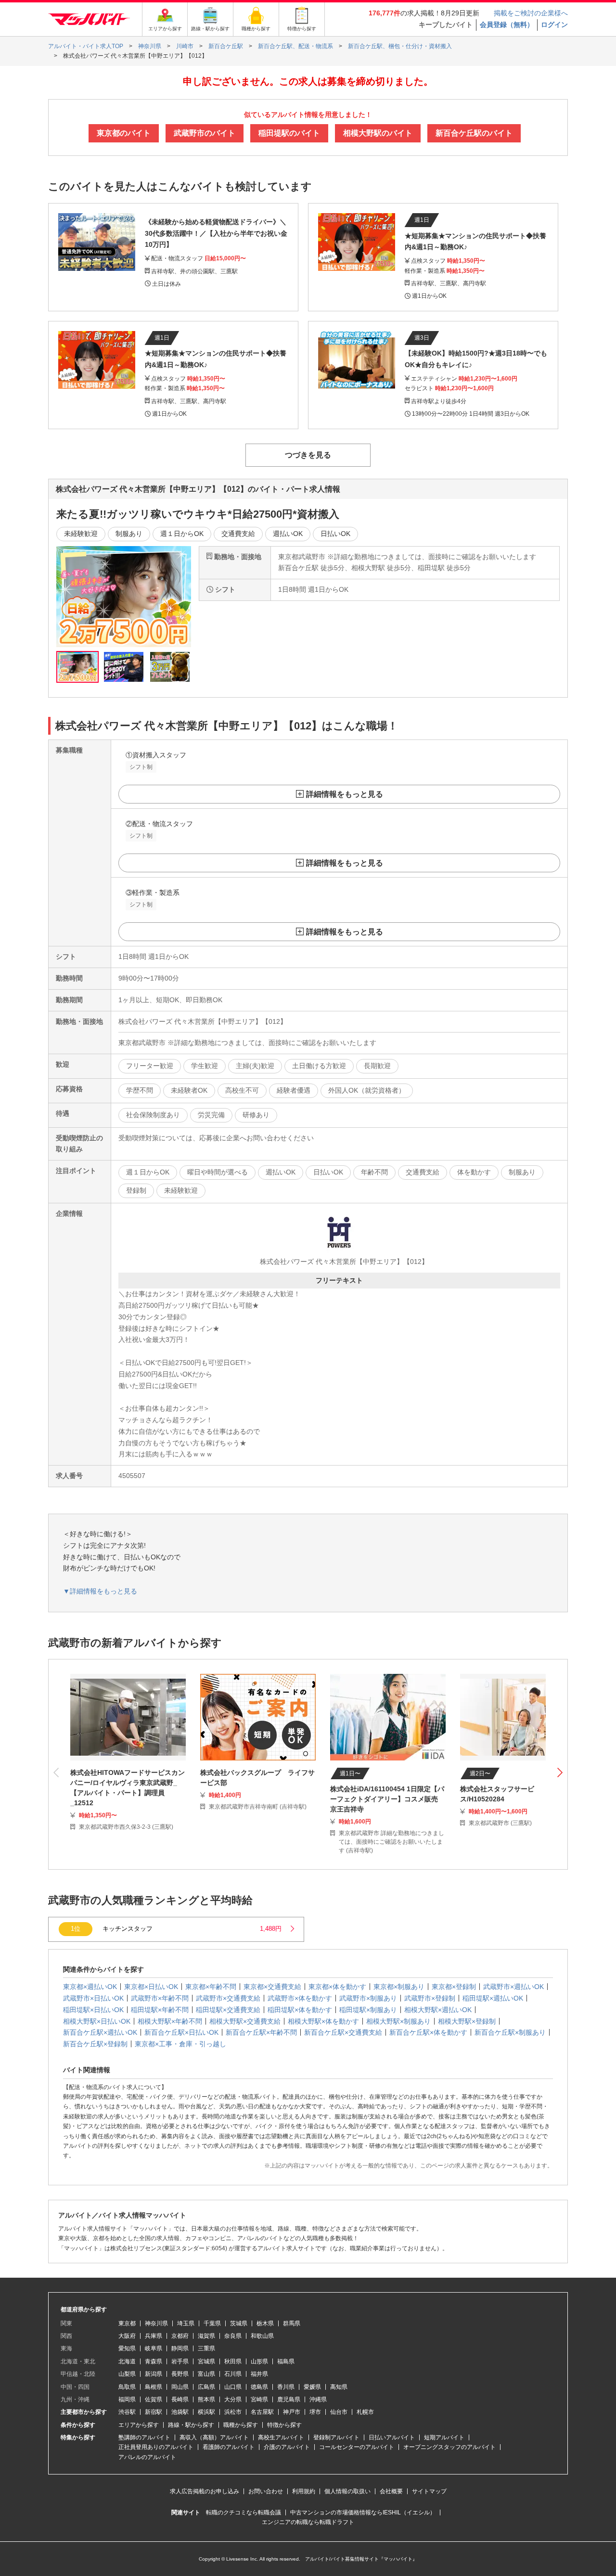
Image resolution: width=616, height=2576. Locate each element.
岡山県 (180, 2387)
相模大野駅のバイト (378, 133)
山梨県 (127, 2374)
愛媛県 (312, 2387)
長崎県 (180, 2399)
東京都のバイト (124, 133)
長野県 (180, 2374)
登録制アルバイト (336, 2437)
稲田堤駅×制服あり (368, 2010)
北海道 (127, 2361)
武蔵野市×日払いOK (93, 1998)
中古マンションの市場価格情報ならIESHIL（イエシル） (363, 2512)
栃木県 (265, 2323)
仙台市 (339, 2412)
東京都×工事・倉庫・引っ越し (180, 2044)
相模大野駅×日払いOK (97, 2021)
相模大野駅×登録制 (467, 2021)
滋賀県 (206, 2336)
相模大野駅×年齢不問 (170, 2021)
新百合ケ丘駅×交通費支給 (343, 2032)
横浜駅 (206, 2412)
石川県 (233, 2374)
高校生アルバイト (281, 2437)
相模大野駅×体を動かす (323, 2021)
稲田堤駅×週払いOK (493, 1998)
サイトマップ (429, 2491)
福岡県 (127, 2399)
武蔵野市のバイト (205, 133)
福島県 (286, 2361)
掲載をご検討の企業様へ (531, 13)
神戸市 (292, 2412)
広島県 (206, 2387)
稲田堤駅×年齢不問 (160, 2010)
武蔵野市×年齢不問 (160, 1998)
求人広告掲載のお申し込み (205, 2491)
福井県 (259, 2374)
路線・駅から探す (191, 2425)
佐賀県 (154, 2399)
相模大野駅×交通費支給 (245, 2021)
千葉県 (212, 2323)
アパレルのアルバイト (147, 2457)
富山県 (206, 2374)
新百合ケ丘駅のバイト (474, 133)
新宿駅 (154, 2412)
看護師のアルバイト (229, 2447)
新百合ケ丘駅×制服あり (510, 2032)
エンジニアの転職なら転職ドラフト (308, 2522)
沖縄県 (318, 2399)
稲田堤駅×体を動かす (300, 2010)
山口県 (233, 2387)
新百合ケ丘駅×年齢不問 (261, 2032)
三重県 (206, 2348)
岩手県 (180, 2361)
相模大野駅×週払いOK (438, 2010)
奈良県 (233, 2336)
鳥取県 (127, 2387)
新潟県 (154, 2374)
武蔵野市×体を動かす (300, 1998)
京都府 (180, 2336)
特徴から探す (284, 2425)
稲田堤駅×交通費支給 (228, 2010)
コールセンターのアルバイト (357, 2447)
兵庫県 (154, 2336)
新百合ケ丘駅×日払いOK (181, 2032)
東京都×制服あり (399, 1987)
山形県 (259, 2361)
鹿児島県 (289, 2399)
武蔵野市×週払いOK (513, 1987)
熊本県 (206, 2399)
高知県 (339, 2387)
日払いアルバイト (392, 2437)
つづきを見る (308, 455)
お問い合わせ (266, 2491)
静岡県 (180, 2348)
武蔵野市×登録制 (430, 1998)
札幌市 (365, 2412)
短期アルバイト (444, 2437)
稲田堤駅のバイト (289, 133)
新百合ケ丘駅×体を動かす (428, 2032)
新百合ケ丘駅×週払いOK (100, 2032)
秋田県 (233, 2361)
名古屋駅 (262, 2412)
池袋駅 (180, 2412)
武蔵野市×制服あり (368, 1998)
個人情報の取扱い (347, 2491)
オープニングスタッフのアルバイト (449, 2447)
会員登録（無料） (507, 25)
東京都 (127, 2323)
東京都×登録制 (454, 1987)
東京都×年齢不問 (211, 1987)
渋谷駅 (127, 2412)
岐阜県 (154, 2348)
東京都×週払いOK (90, 1987)
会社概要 (391, 2491)
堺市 (315, 2412)
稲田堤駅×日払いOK (93, 2010)
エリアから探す (139, 2425)
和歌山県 (262, 2336)
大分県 (233, 2399)
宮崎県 (259, 2399)
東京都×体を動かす (337, 1987)
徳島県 (259, 2387)
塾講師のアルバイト (144, 2437)
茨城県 (239, 2323)
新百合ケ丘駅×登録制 (95, 2044)
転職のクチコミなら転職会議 (244, 2512)
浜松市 (233, 2412)
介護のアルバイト (287, 2447)
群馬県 (292, 2323)
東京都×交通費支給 (272, 1987)
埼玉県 (186, 2323)
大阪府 (127, 2336)
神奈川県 (156, 2323)
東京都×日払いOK (151, 1987)
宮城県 (206, 2361)
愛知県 (127, 2348)
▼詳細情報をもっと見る (100, 1591)
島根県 (154, 2387)
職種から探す (241, 2425)
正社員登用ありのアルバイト (156, 2447)
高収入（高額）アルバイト (214, 2437)
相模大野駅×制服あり (398, 2021)
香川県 (286, 2387)
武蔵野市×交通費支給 (228, 1998)
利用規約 (304, 2491)
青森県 (154, 2361)
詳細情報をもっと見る (345, 794)
